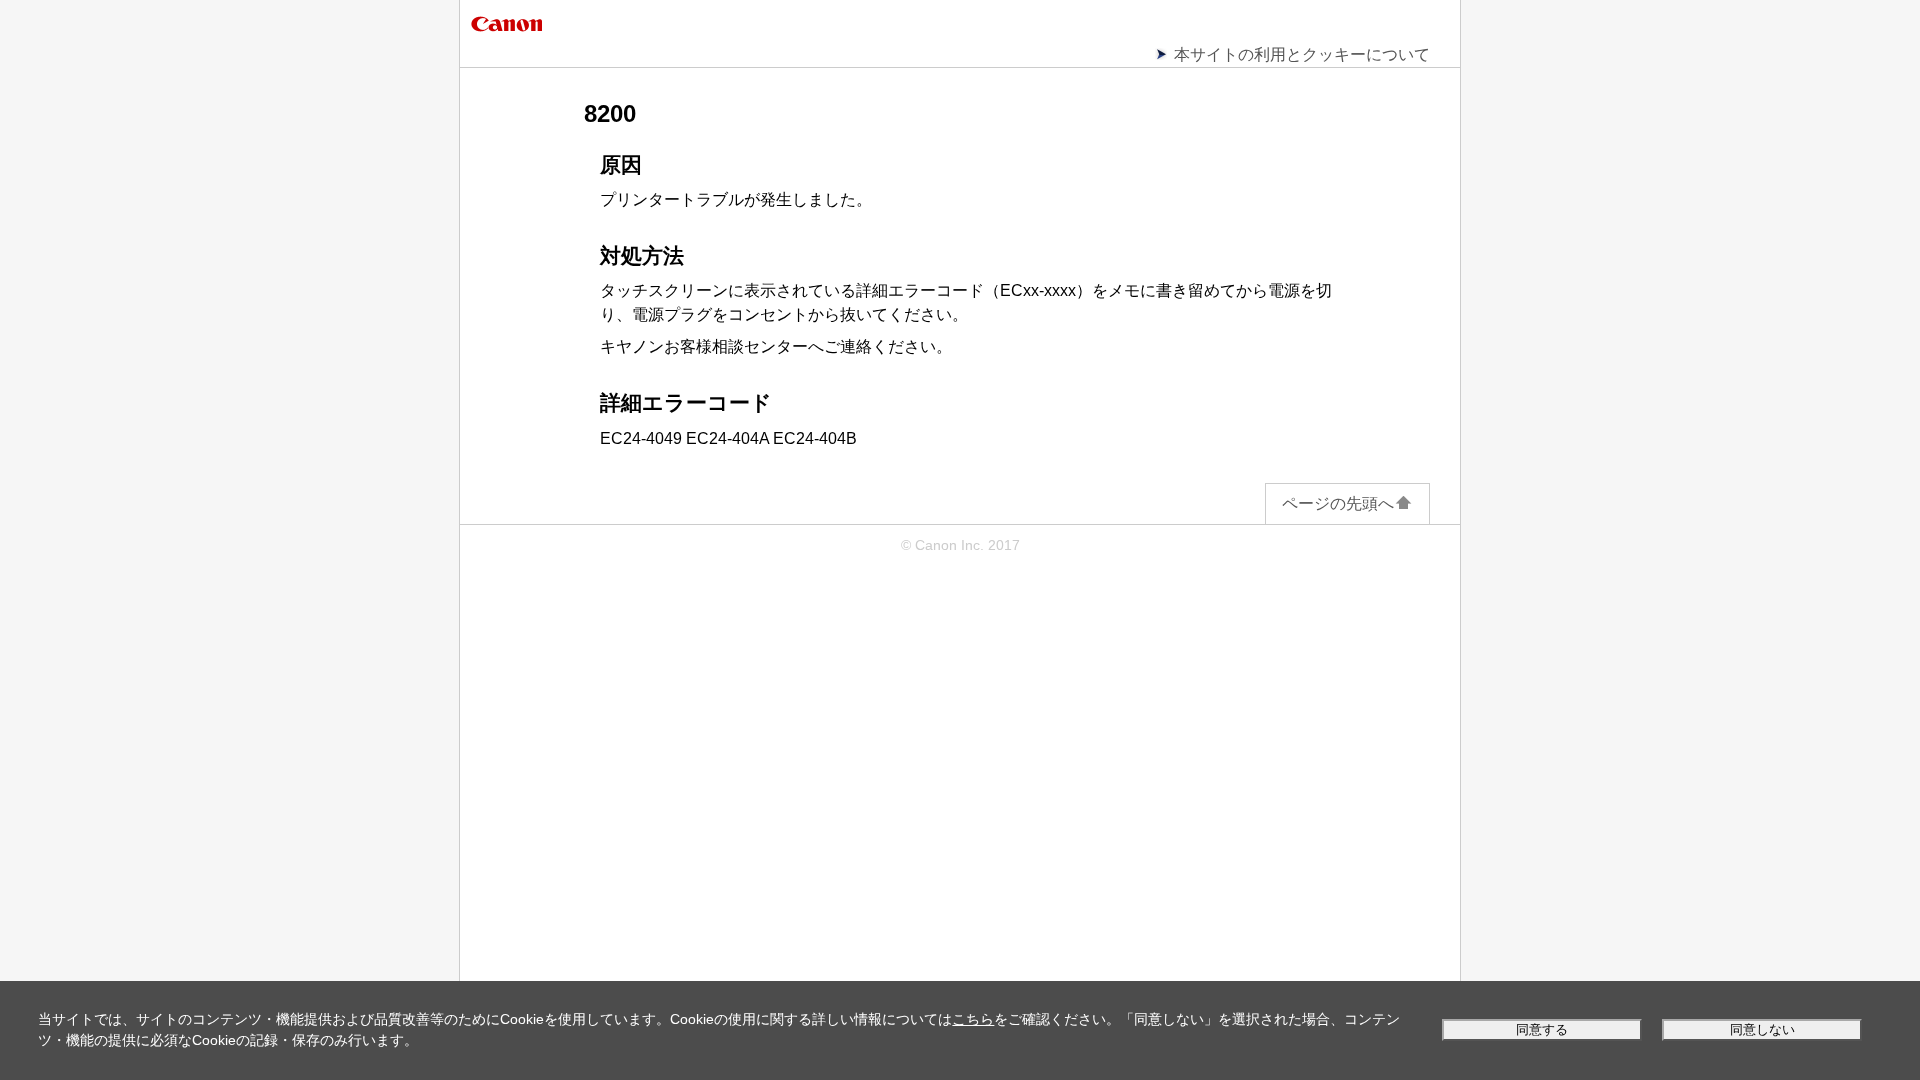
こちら (973, 1019)
